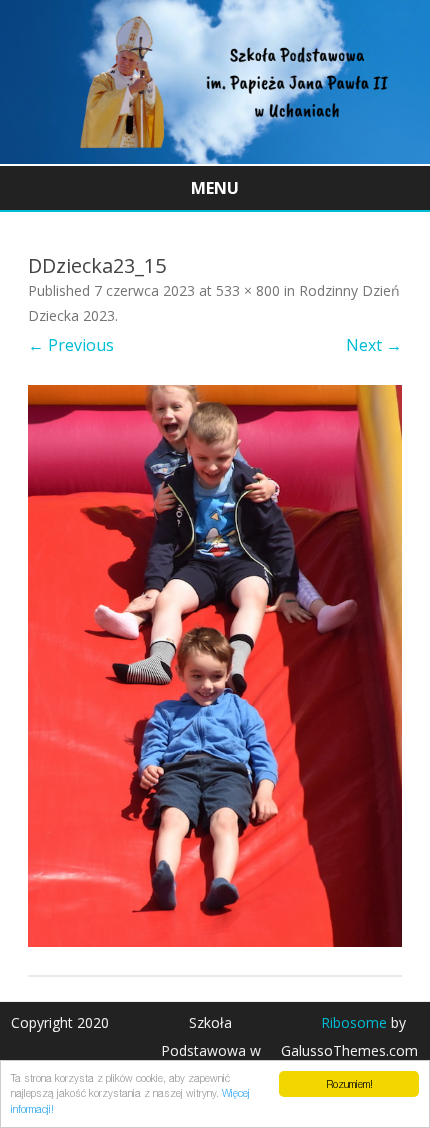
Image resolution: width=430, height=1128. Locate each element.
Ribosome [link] (354, 1022)
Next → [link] (374, 345)
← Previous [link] (71, 345)
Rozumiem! (349, 1084)
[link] (215, 158)
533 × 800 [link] (248, 290)
